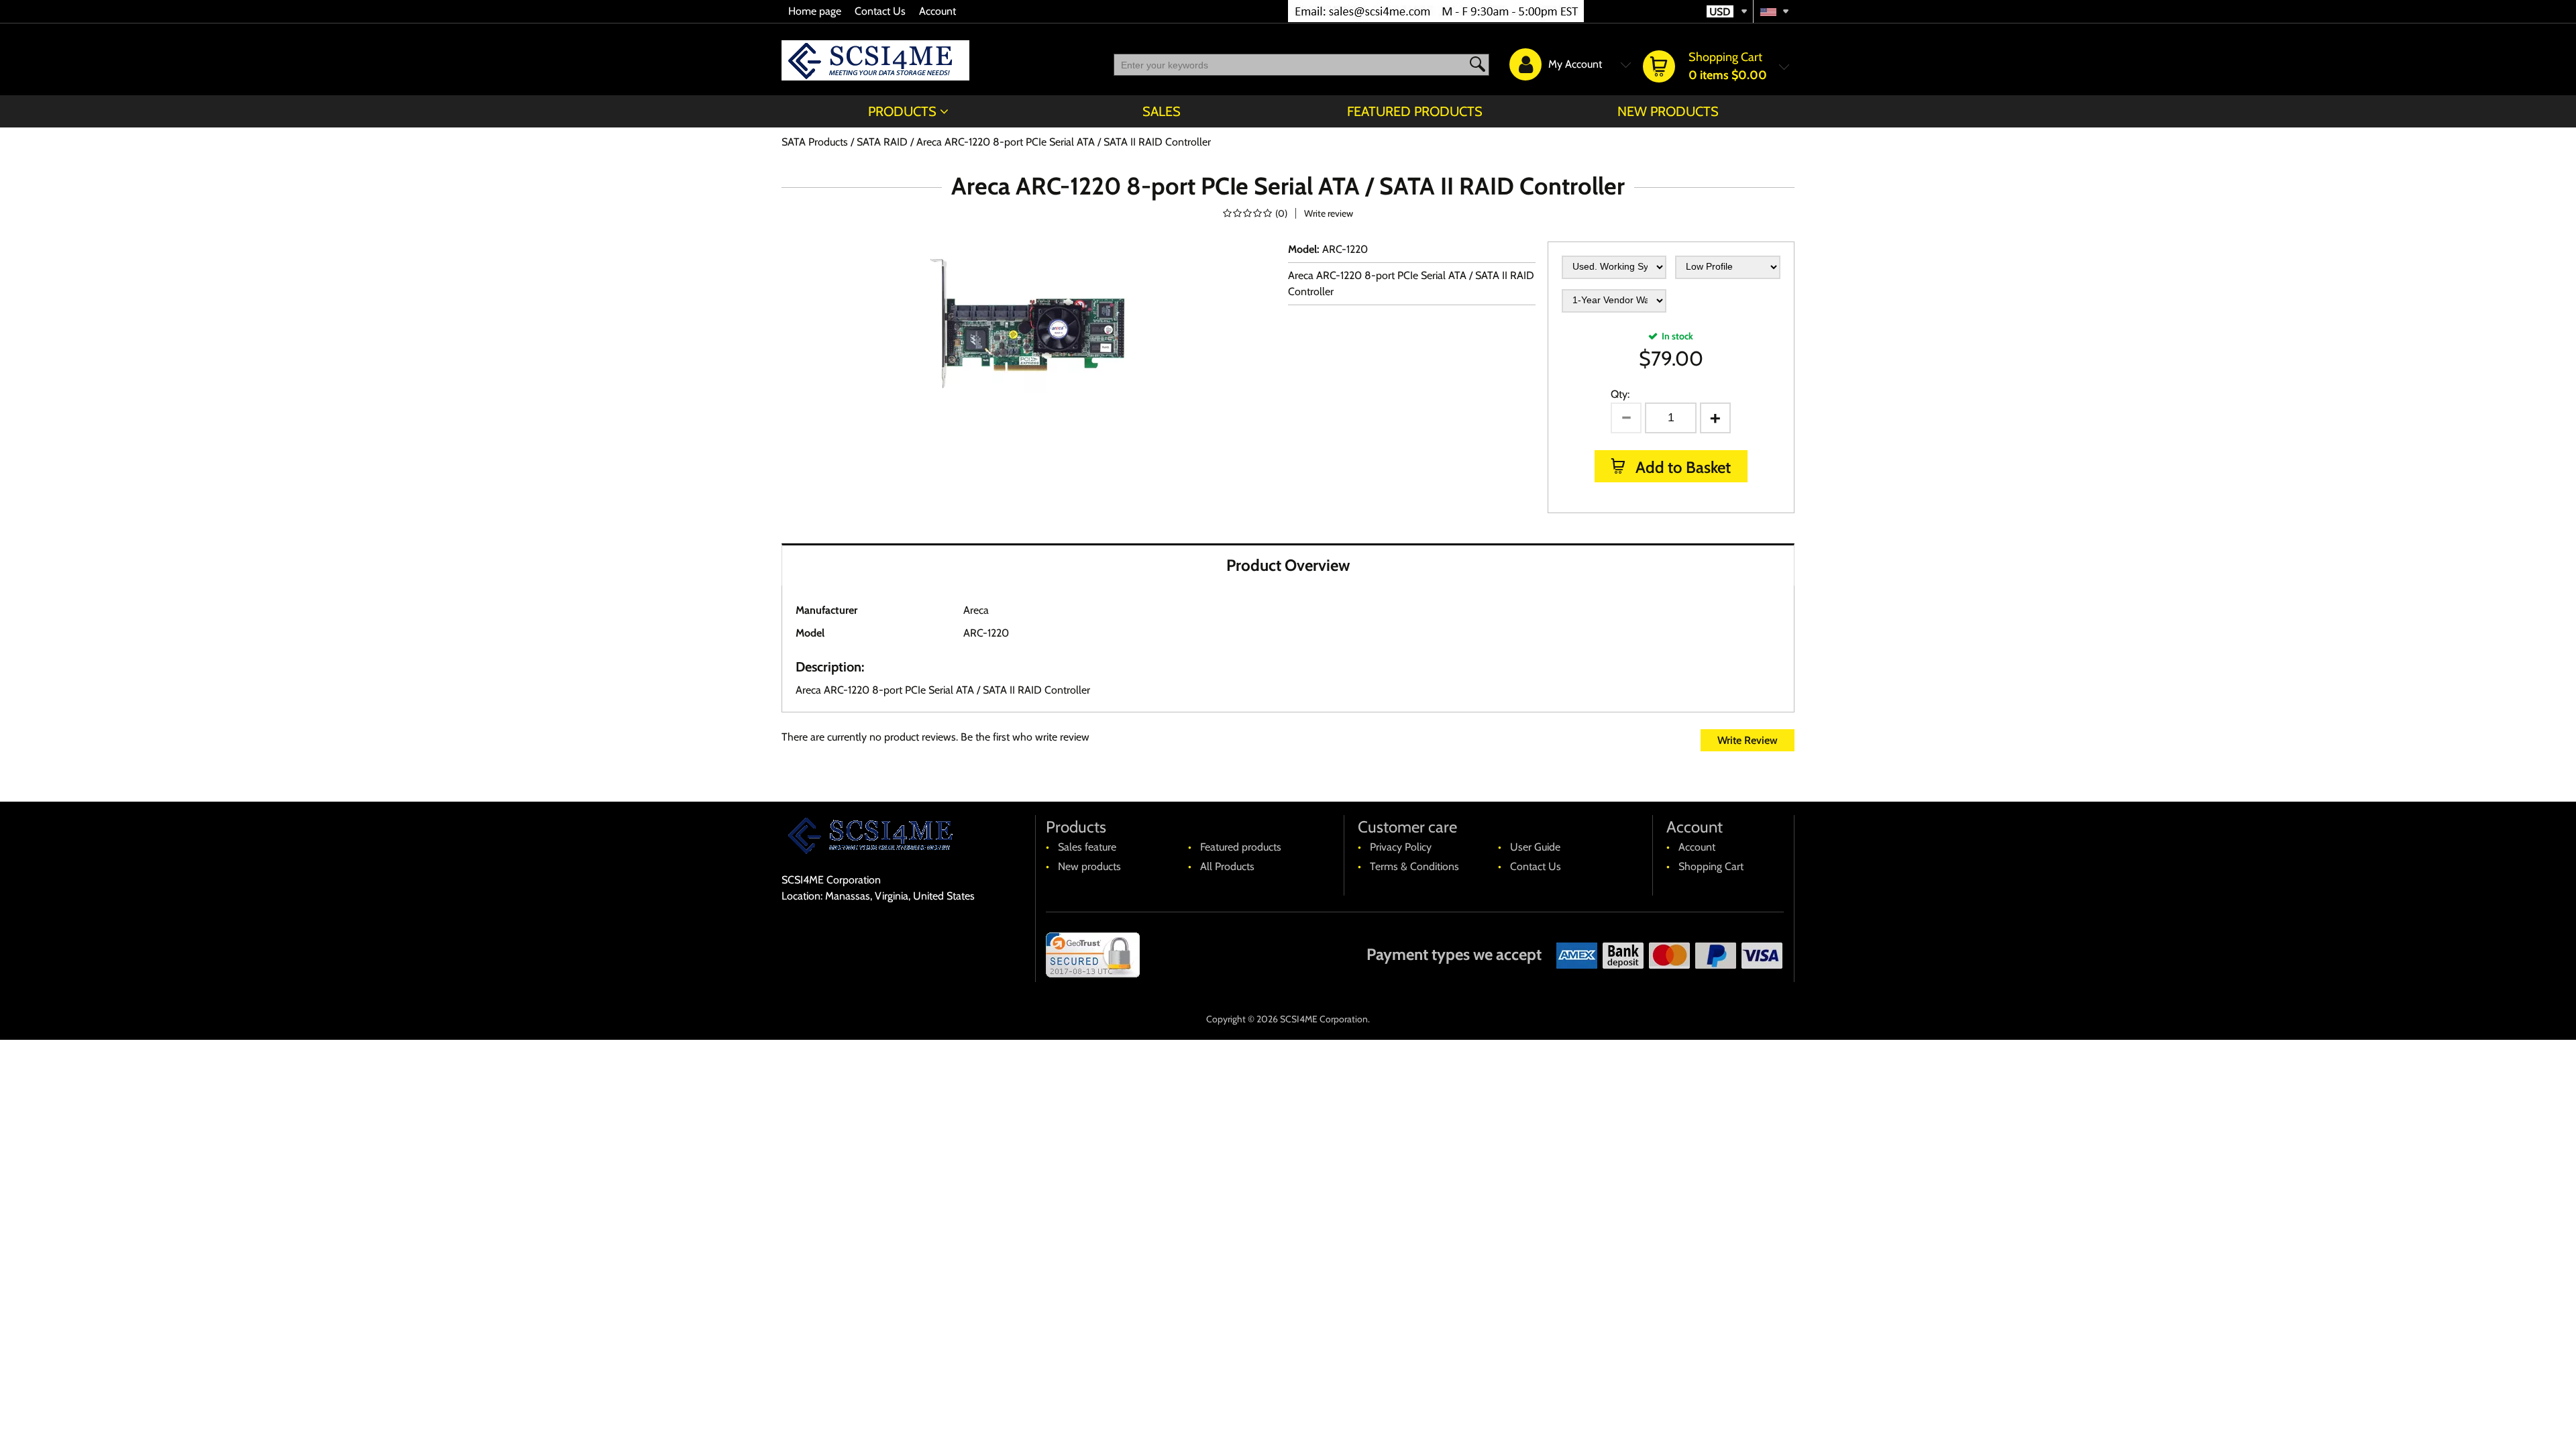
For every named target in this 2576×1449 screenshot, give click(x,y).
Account (937, 11)
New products (1668, 111)
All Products (1227, 866)
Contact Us (880, 11)
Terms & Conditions (1414, 866)
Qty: (1620, 394)
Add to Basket (1681, 467)
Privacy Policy (1401, 847)
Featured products (1415, 111)
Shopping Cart (1711, 866)
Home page (815, 11)
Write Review (1748, 740)
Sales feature (1087, 847)
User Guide (1535, 847)
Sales (1162, 111)
